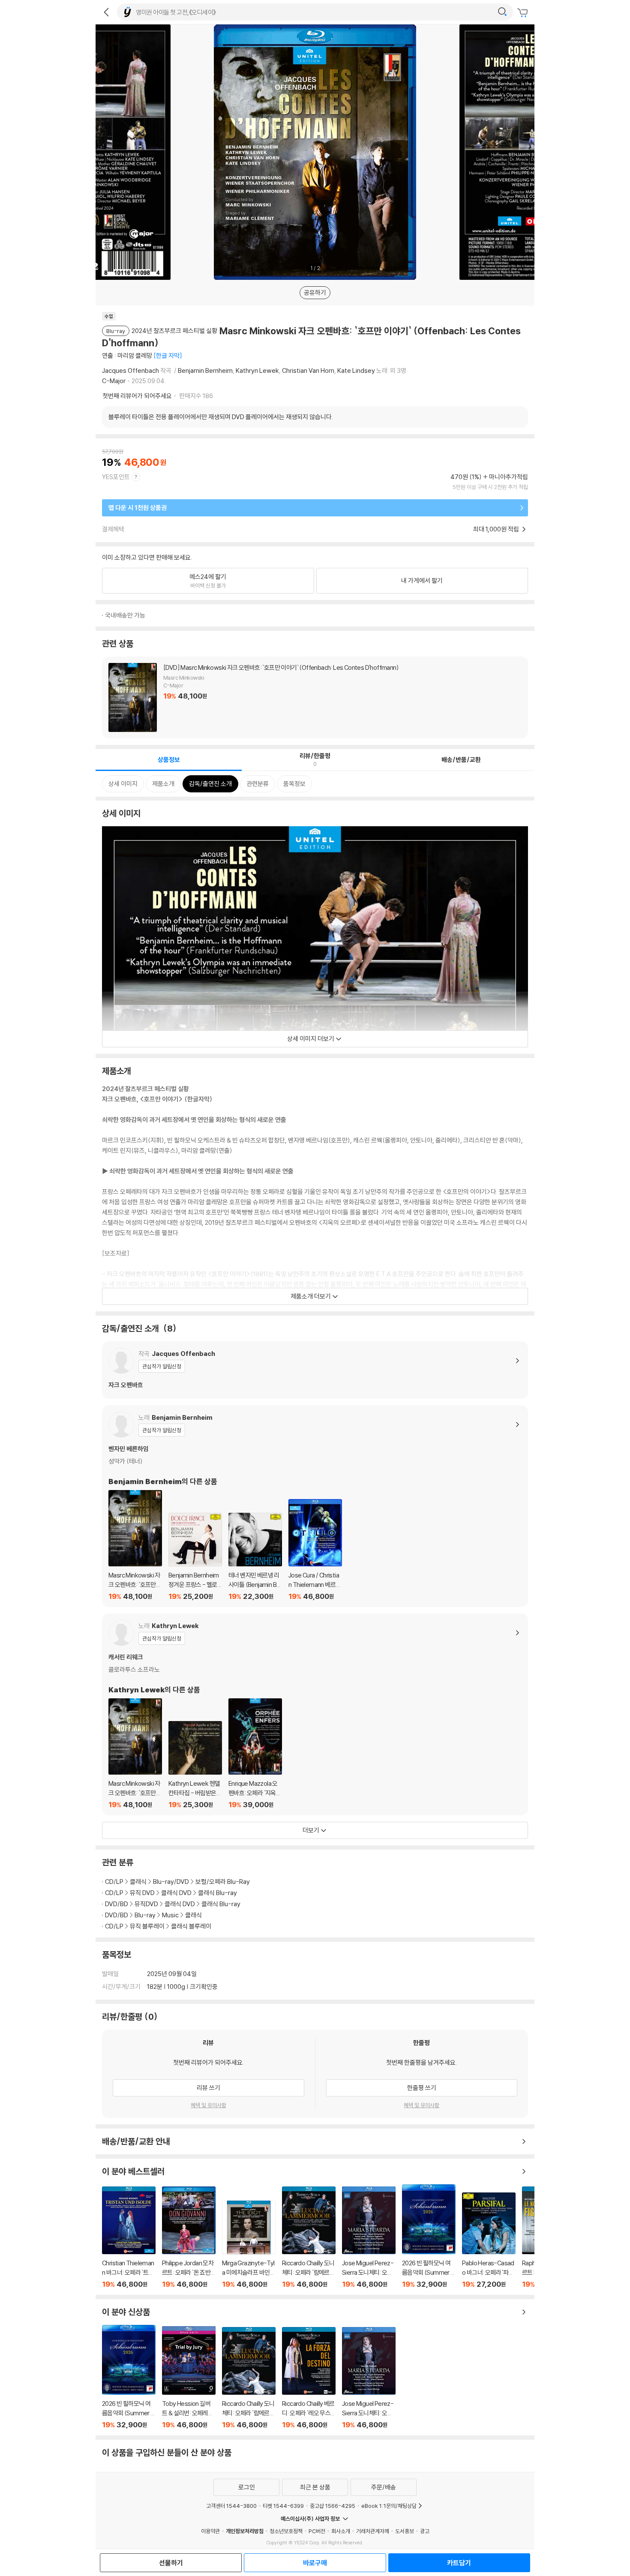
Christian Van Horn (308, 370)
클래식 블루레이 (191, 1926)
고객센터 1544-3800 (231, 2506)
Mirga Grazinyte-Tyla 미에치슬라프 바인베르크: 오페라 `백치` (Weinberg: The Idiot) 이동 (249, 2245)
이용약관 (210, 2531)
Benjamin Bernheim (205, 370)
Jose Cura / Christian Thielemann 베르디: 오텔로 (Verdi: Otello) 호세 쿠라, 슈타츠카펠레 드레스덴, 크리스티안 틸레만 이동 (315, 1550)
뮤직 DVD (142, 1893)
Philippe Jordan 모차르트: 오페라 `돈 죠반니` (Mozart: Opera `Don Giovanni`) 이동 (189, 2238)
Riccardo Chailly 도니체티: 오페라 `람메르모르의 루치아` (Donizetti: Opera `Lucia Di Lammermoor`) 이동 (309, 2237)
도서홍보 (405, 2531)
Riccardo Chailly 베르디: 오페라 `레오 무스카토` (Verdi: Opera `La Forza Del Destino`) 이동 (309, 2378)
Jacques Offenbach (130, 370)
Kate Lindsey (356, 370)
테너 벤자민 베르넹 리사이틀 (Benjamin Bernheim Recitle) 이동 (255, 1557)
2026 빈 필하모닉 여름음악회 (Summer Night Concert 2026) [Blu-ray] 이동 (429, 2236)
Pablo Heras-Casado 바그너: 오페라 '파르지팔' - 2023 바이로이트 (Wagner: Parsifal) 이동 (489, 2240)
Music (170, 1915)
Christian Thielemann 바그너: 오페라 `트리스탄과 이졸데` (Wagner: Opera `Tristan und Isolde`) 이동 (129, 2237)
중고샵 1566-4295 (333, 2506)
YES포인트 (116, 477)
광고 (425, 2531)
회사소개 (341, 2531)
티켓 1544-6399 (283, 2506)
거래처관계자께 (373, 2531)
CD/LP (114, 1882)
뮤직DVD (146, 1904)
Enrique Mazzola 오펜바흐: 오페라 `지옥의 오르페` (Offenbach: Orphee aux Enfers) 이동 (255, 1754)
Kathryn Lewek (257, 370)
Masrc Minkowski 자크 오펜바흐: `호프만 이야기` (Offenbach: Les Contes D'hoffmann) (315, 697)
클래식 (138, 1882)
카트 (524, 13)
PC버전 (317, 2531)
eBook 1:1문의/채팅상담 (389, 2506)
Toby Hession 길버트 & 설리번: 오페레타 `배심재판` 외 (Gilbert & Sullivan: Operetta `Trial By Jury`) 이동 (189, 2378)
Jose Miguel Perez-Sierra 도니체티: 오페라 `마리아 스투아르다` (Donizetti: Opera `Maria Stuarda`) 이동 (369, 2237)
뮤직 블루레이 (147, 1926)
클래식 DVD (176, 1893)
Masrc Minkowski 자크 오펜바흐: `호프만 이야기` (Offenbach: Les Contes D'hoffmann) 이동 (135, 1545)
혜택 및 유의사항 (208, 2105)
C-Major (114, 381)
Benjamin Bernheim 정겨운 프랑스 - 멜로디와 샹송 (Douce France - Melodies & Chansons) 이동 (195, 1557)
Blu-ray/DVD (171, 1882)
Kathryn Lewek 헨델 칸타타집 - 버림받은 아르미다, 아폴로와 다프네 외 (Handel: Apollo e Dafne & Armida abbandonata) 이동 (195, 1765)
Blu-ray (145, 1915)
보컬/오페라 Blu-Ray (223, 1882)
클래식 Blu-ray (217, 1893)
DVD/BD (117, 1904)
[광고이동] (502, 12)
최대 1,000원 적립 (497, 529)
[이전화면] (106, 12)
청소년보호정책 (286, 2531)
